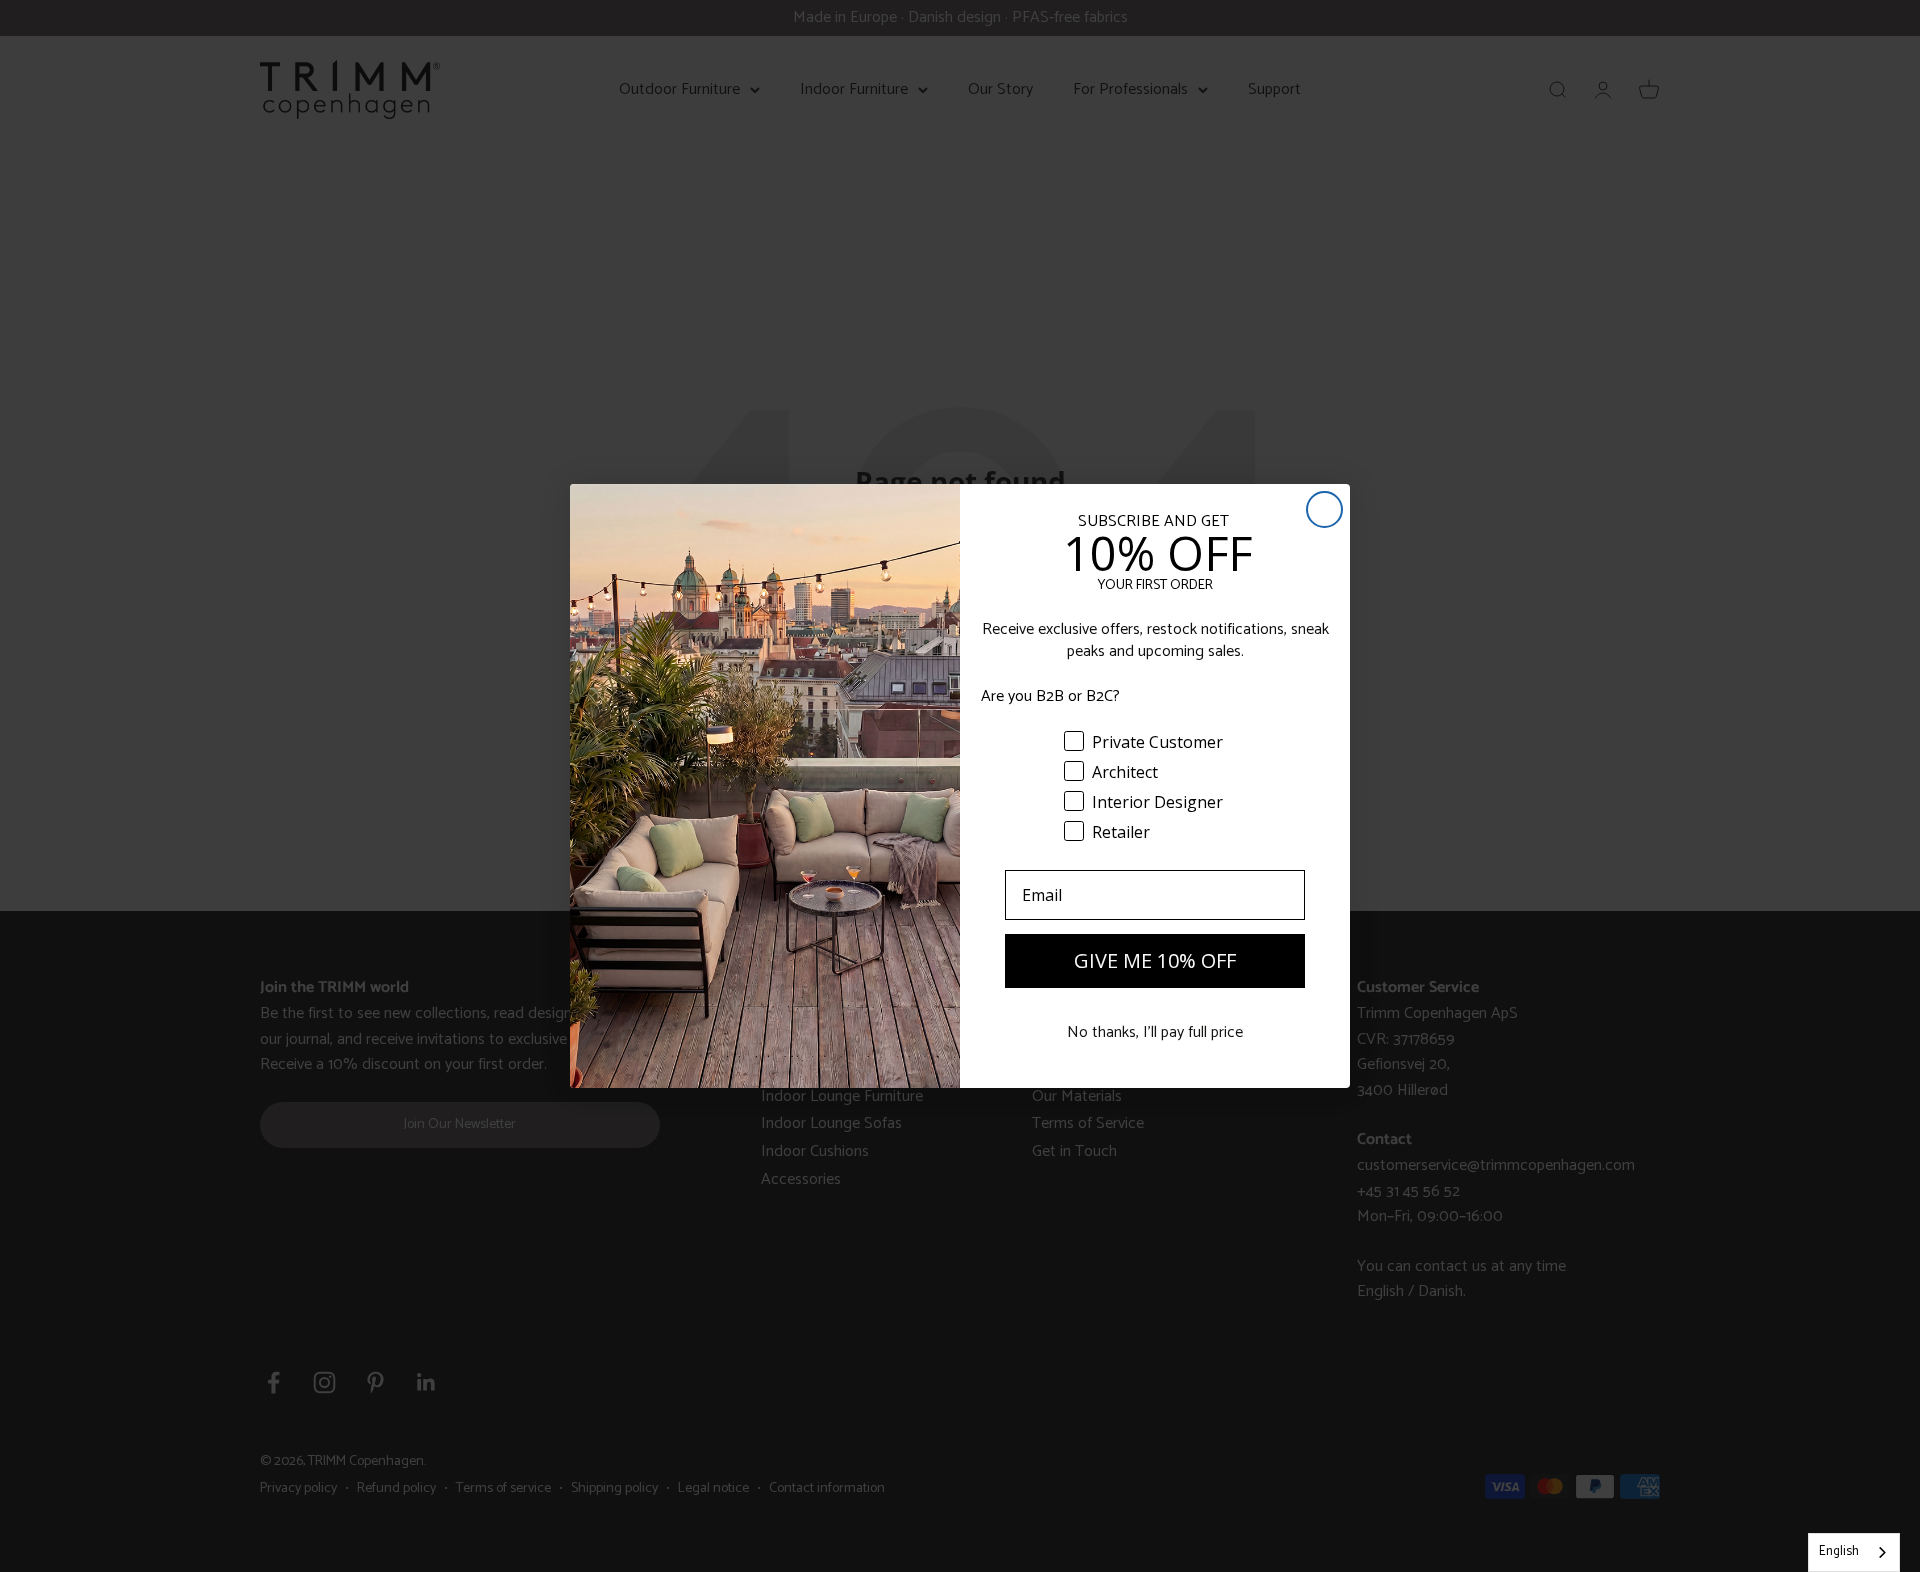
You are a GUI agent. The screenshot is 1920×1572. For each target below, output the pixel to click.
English (1839, 1551)
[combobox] (1854, 1552)
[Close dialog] (1324, 509)
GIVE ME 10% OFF (1155, 960)
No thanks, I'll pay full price (1155, 1032)
